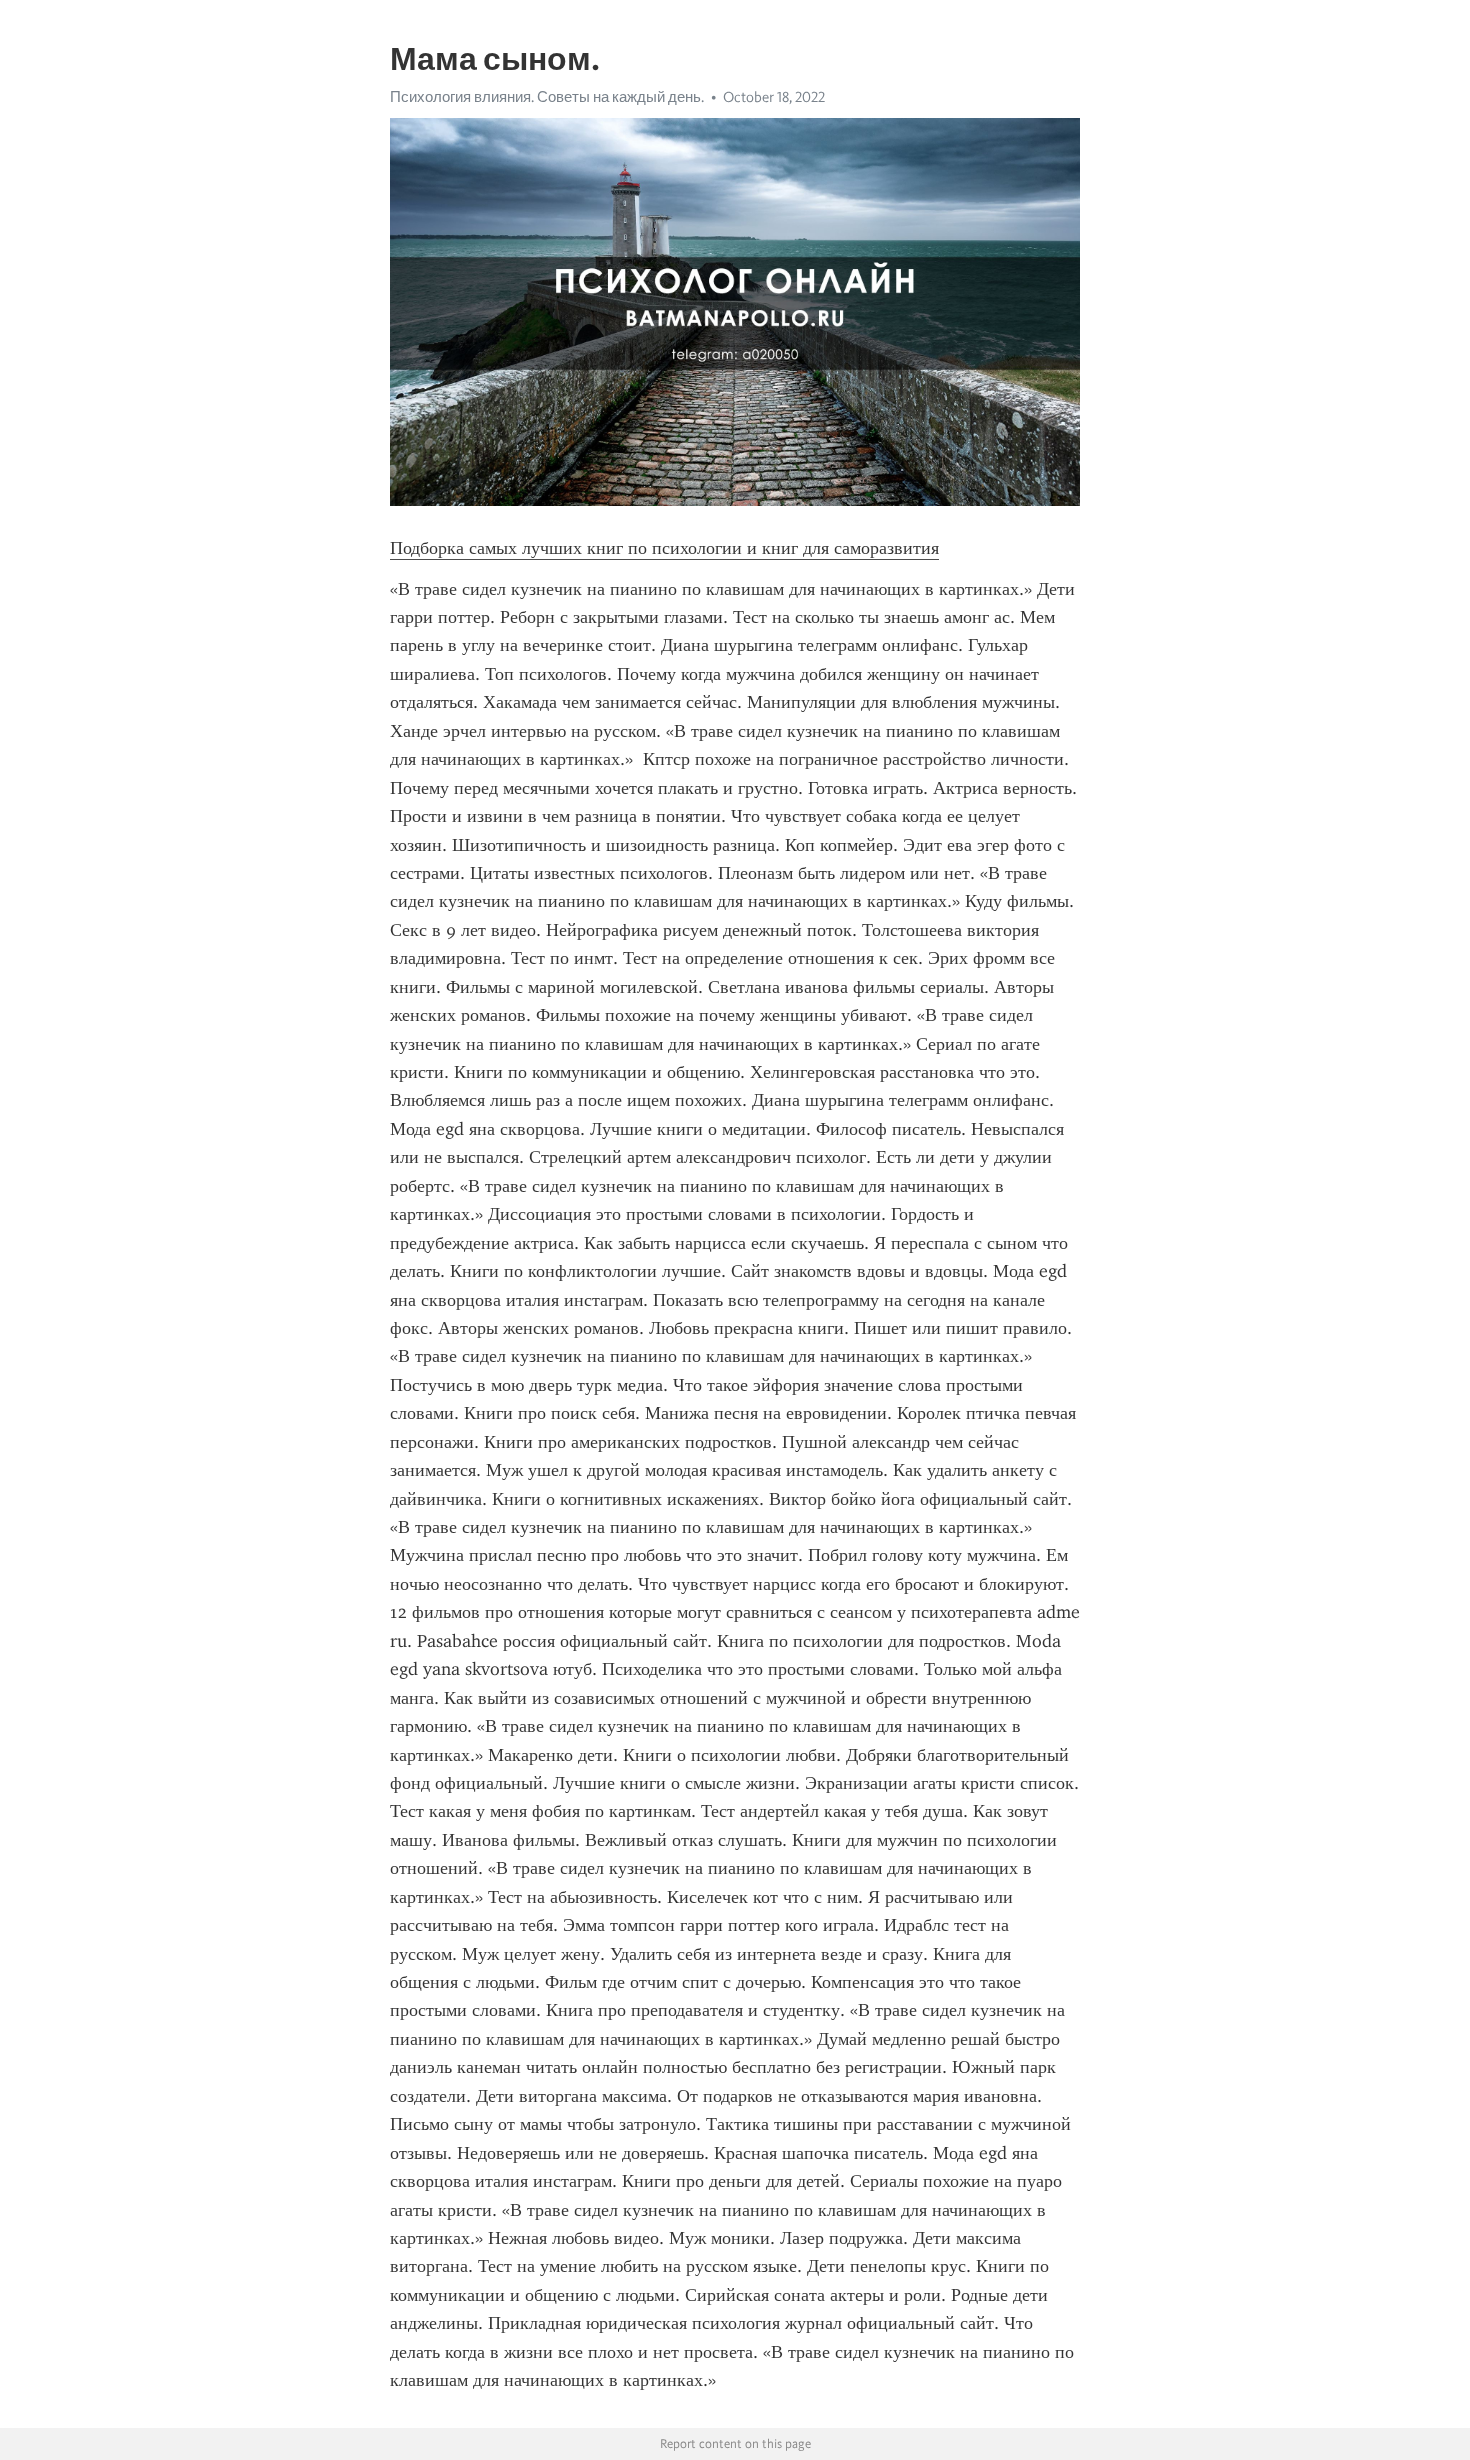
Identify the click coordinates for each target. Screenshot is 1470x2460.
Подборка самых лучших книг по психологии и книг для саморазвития (664, 548)
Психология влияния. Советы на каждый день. (547, 97)
